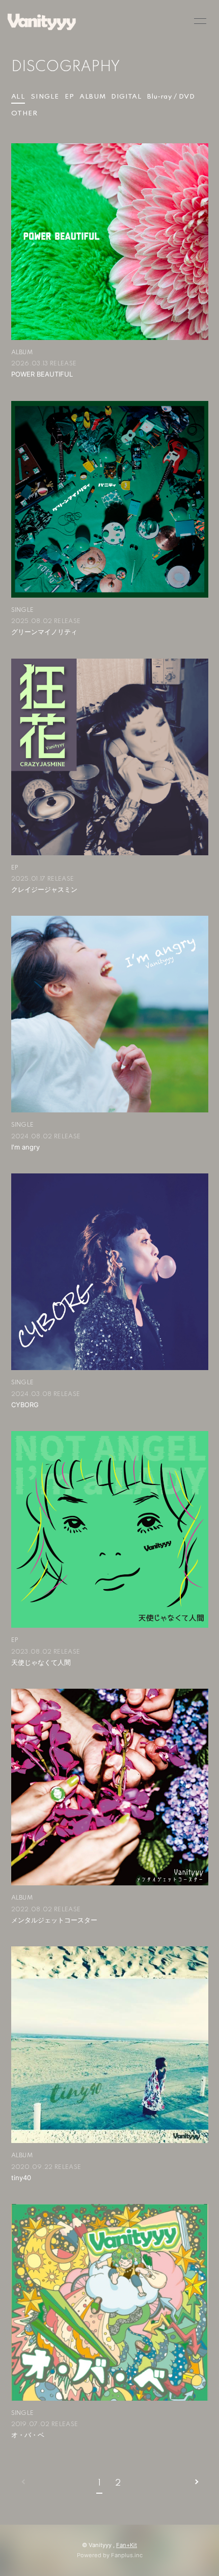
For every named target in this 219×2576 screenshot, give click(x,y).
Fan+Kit (127, 2545)
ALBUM (92, 97)
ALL (18, 97)
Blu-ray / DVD (171, 97)
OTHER (24, 114)
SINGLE (45, 97)
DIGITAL (126, 97)
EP (69, 97)
